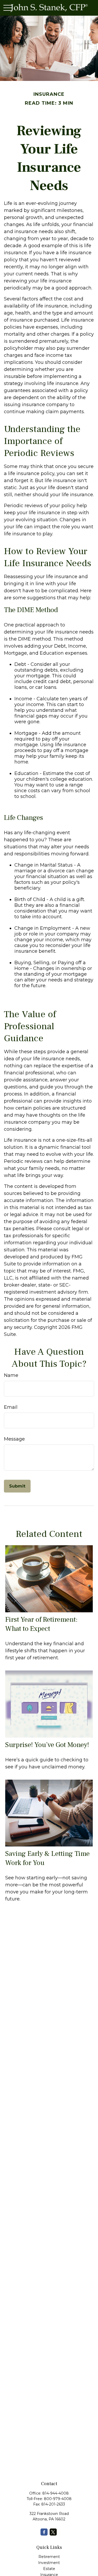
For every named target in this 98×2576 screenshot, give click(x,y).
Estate (49, 2569)
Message (14, 1439)
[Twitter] (53, 2532)
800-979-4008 (58, 2499)
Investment (49, 2563)
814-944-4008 (56, 2493)
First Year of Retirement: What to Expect (41, 1624)
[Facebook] (44, 2532)
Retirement (49, 2557)
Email (11, 1407)
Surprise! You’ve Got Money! (47, 1745)
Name (11, 1375)
